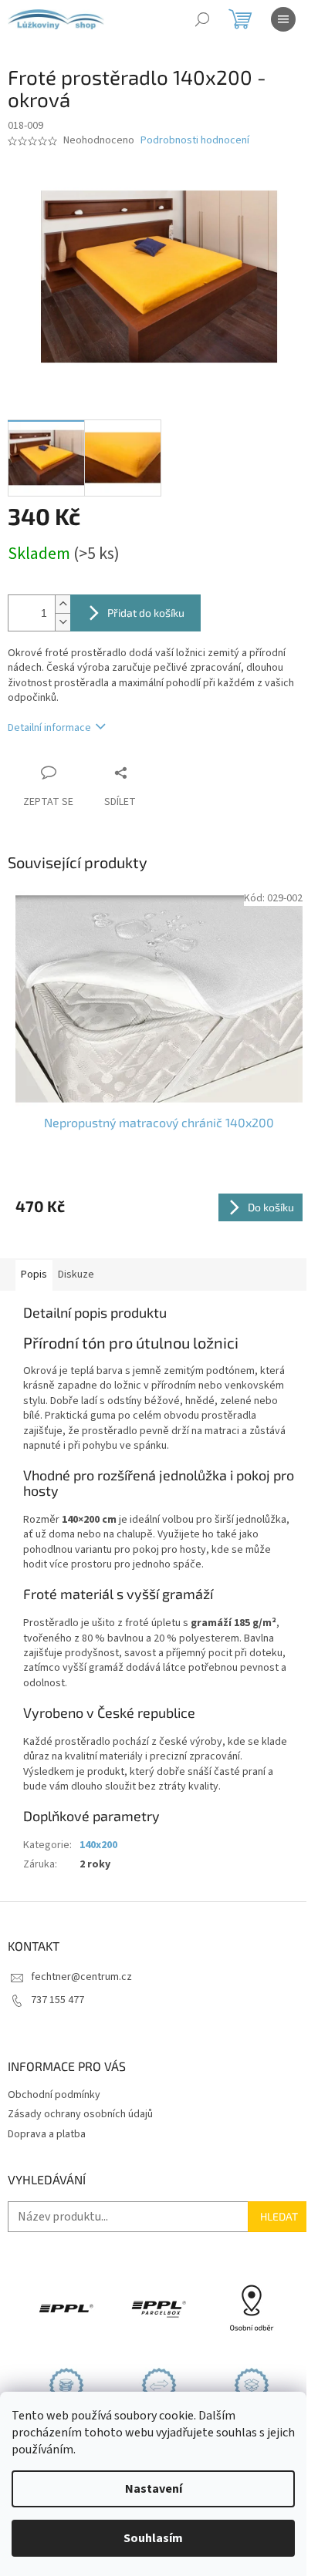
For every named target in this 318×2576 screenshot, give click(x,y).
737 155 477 (58, 2000)
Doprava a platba (47, 2134)
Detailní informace (49, 728)
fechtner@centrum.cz (81, 1977)
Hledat (279, 2216)
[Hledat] (202, 19)
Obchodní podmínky (54, 2095)
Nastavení (154, 2489)
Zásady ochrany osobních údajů (80, 2114)
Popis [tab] (34, 1275)
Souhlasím (153, 2538)
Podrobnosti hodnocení (195, 141)
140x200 (98, 1845)
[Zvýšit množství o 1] (63, 604)
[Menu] (283, 19)
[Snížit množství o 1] (63, 622)
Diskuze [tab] (76, 1275)
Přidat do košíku (146, 613)
